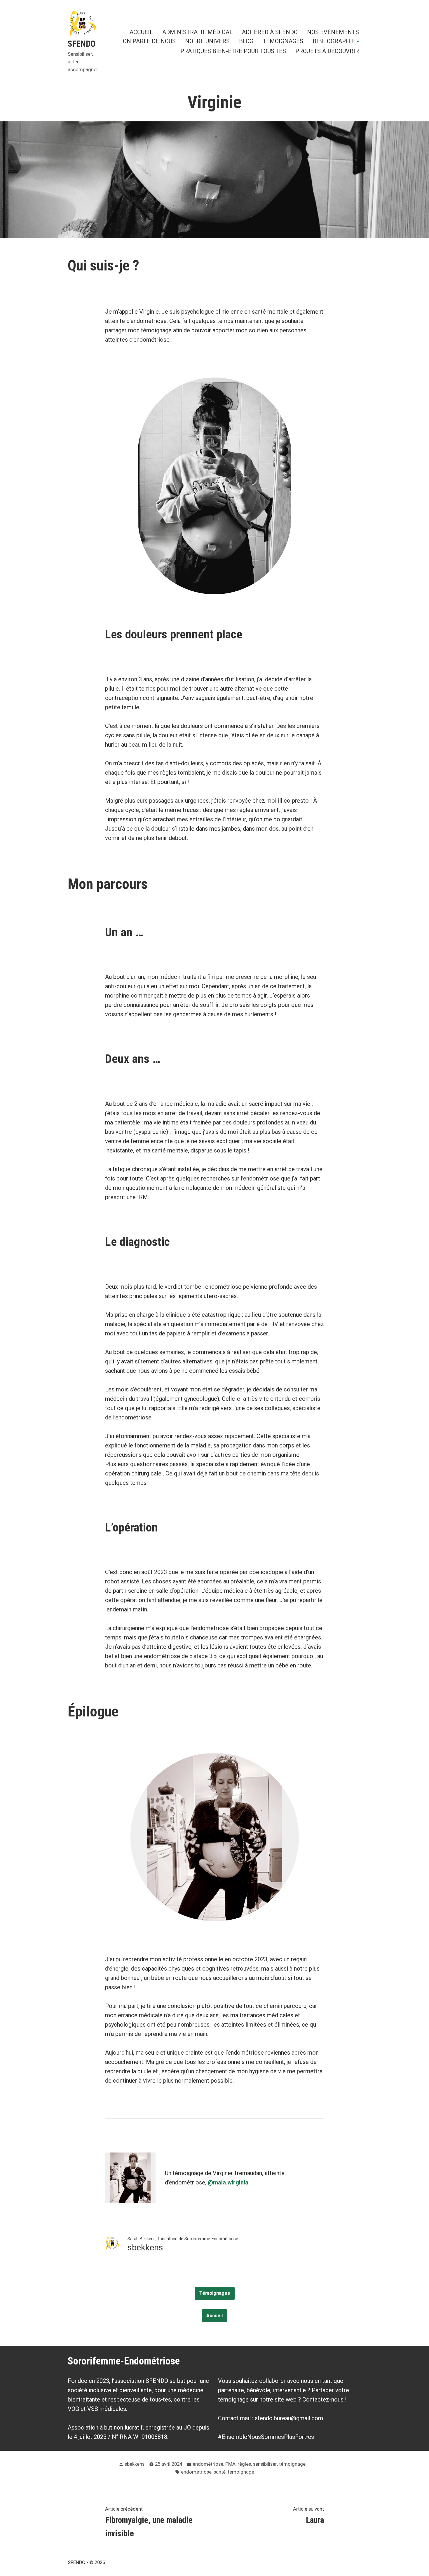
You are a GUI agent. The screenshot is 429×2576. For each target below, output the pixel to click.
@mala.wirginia (228, 2182)
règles (244, 2464)
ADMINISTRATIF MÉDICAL (197, 32)
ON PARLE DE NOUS (149, 42)
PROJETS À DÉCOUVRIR (327, 51)
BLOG (246, 42)
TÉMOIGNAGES (283, 42)
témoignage (292, 2464)
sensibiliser (265, 2464)
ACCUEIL (141, 32)
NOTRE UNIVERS (207, 42)
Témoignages (215, 2293)
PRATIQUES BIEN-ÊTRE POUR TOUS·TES (233, 51)
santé (220, 2472)
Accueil (214, 2316)
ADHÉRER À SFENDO (270, 32)
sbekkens (135, 2464)
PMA (230, 2464)
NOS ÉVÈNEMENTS (333, 32)
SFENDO (82, 44)
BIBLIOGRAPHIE (334, 42)
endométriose (208, 2464)
